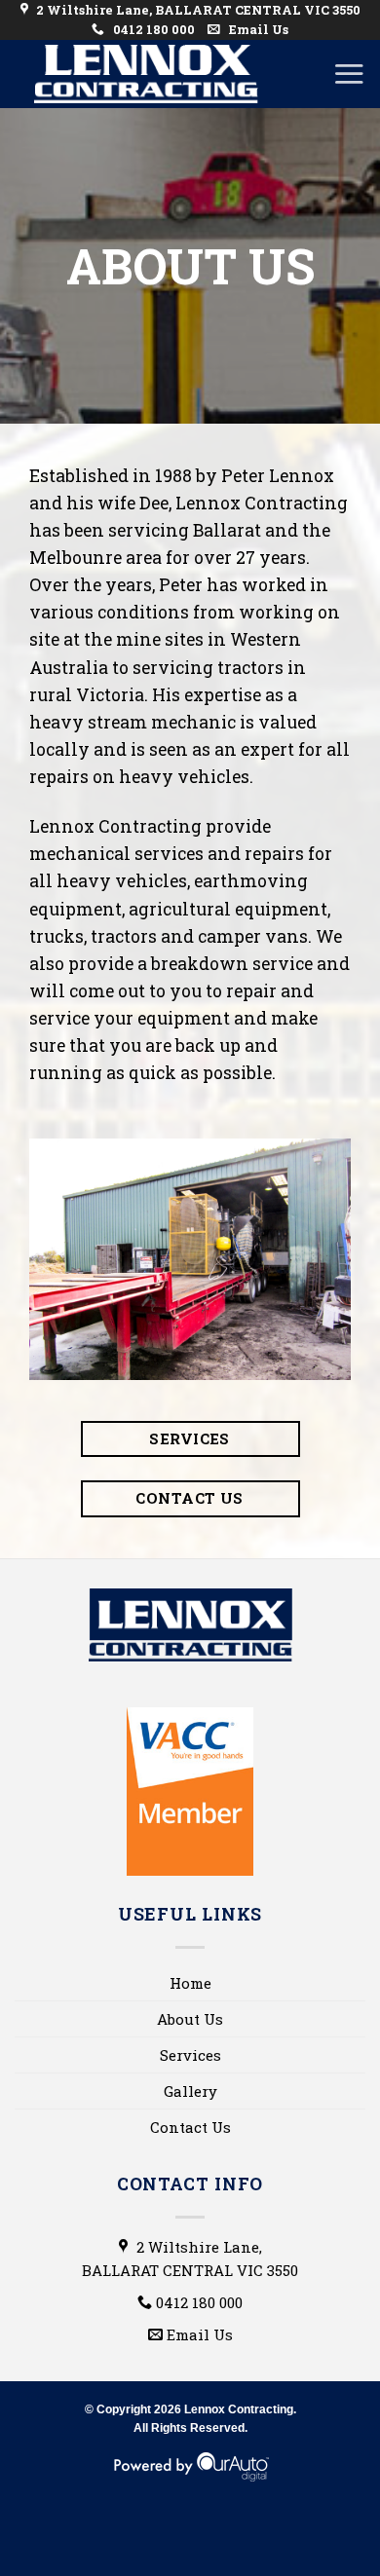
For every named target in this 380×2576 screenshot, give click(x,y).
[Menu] (349, 74)
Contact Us (190, 2127)
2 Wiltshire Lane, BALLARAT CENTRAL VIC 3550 (197, 10)
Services (190, 2055)
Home (190, 1983)
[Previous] (40, 1257)
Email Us (257, 29)
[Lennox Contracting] (146, 74)
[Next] (340, 1257)
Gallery (190, 2091)
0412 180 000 (152, 29)
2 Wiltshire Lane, (190, 2259)
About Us (190, 2019)
